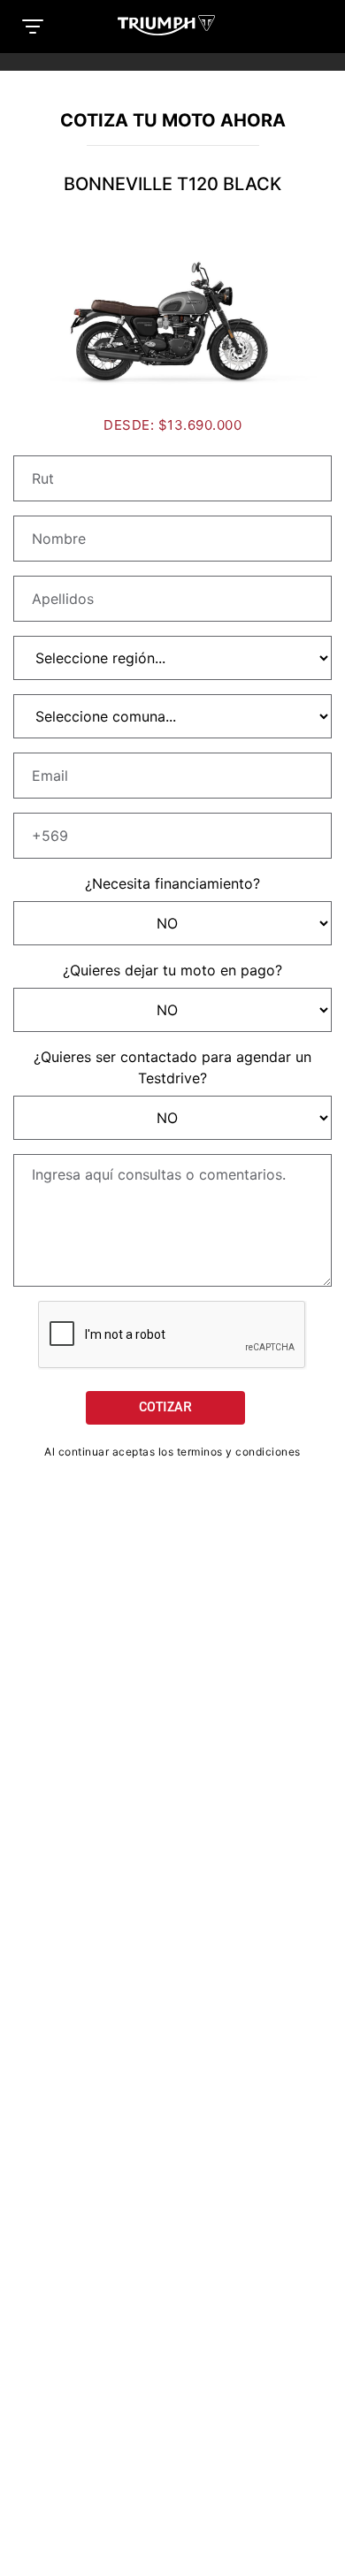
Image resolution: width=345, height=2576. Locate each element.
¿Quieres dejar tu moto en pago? (172, 970)
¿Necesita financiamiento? (172, 883)
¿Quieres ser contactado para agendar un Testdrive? (172, 1067)
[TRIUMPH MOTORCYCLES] (172, 25)
